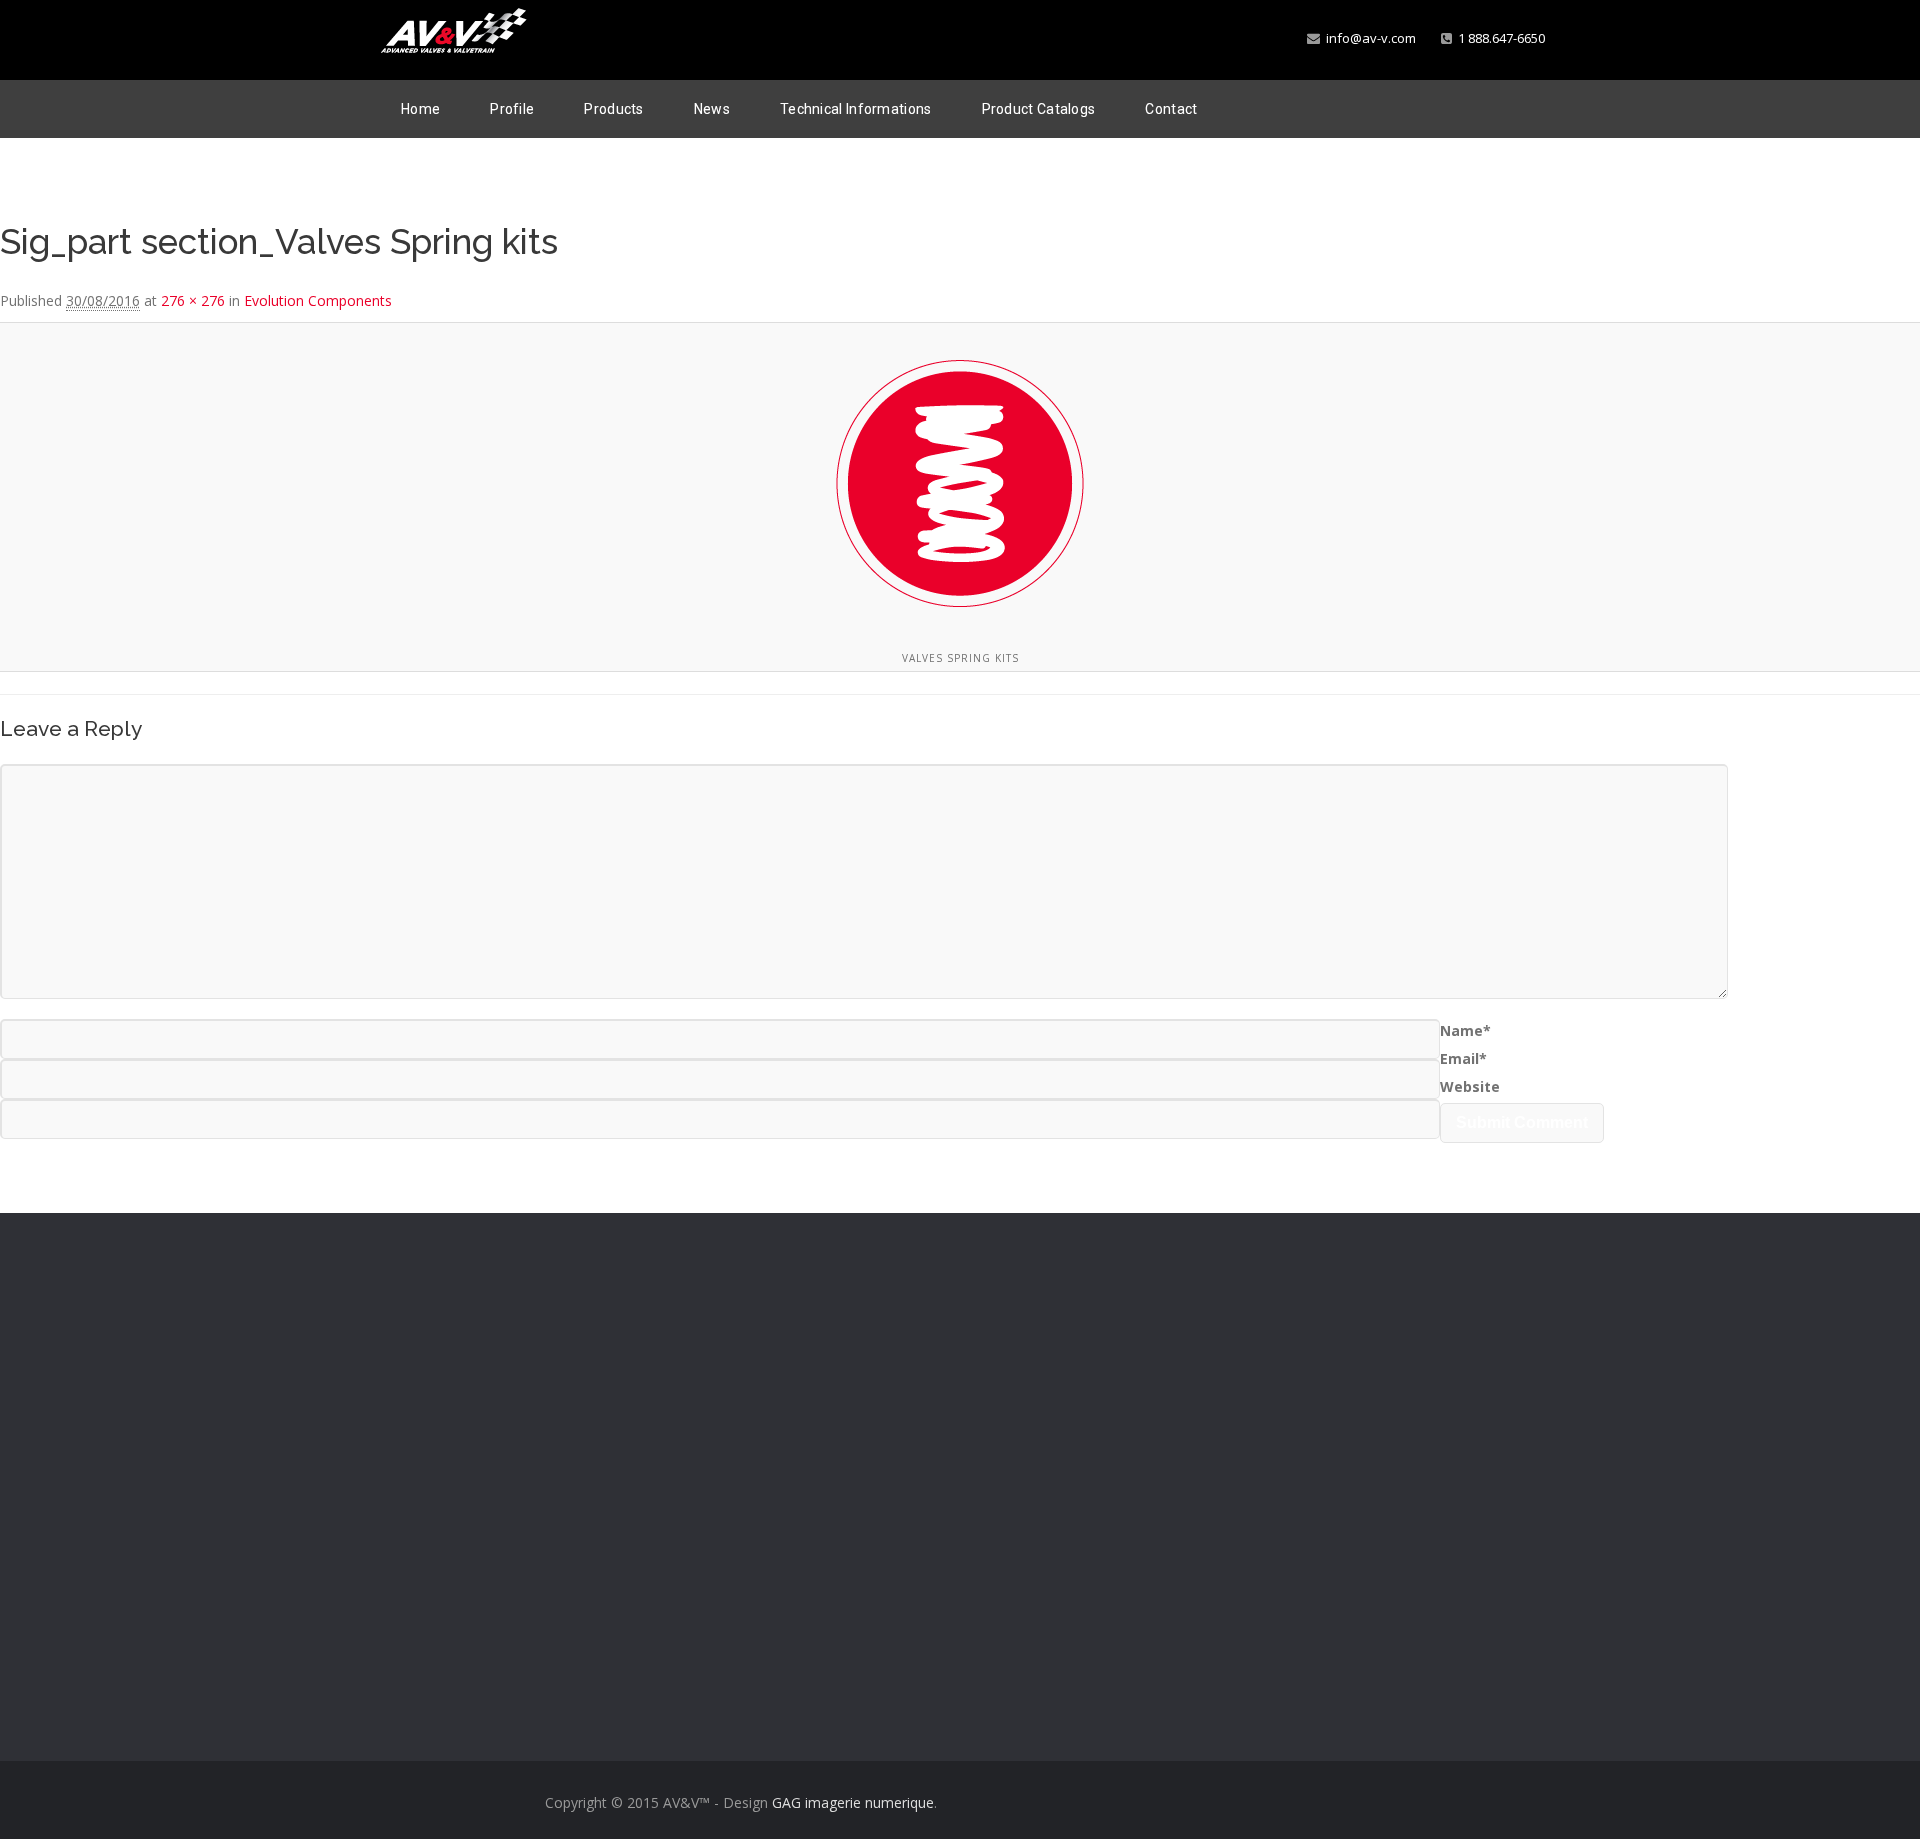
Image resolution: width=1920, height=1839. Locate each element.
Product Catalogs (1039, 109)
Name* (1465, 1030)
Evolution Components (318, 300)
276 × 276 (193, 300)
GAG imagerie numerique (853, 1802)
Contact (1171, 109)
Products (613, 109)
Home (420, 109)
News (712, 109)
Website (1470, 1086)
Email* (1463, 1058)
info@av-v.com (1368, 38)
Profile (512, 109)
